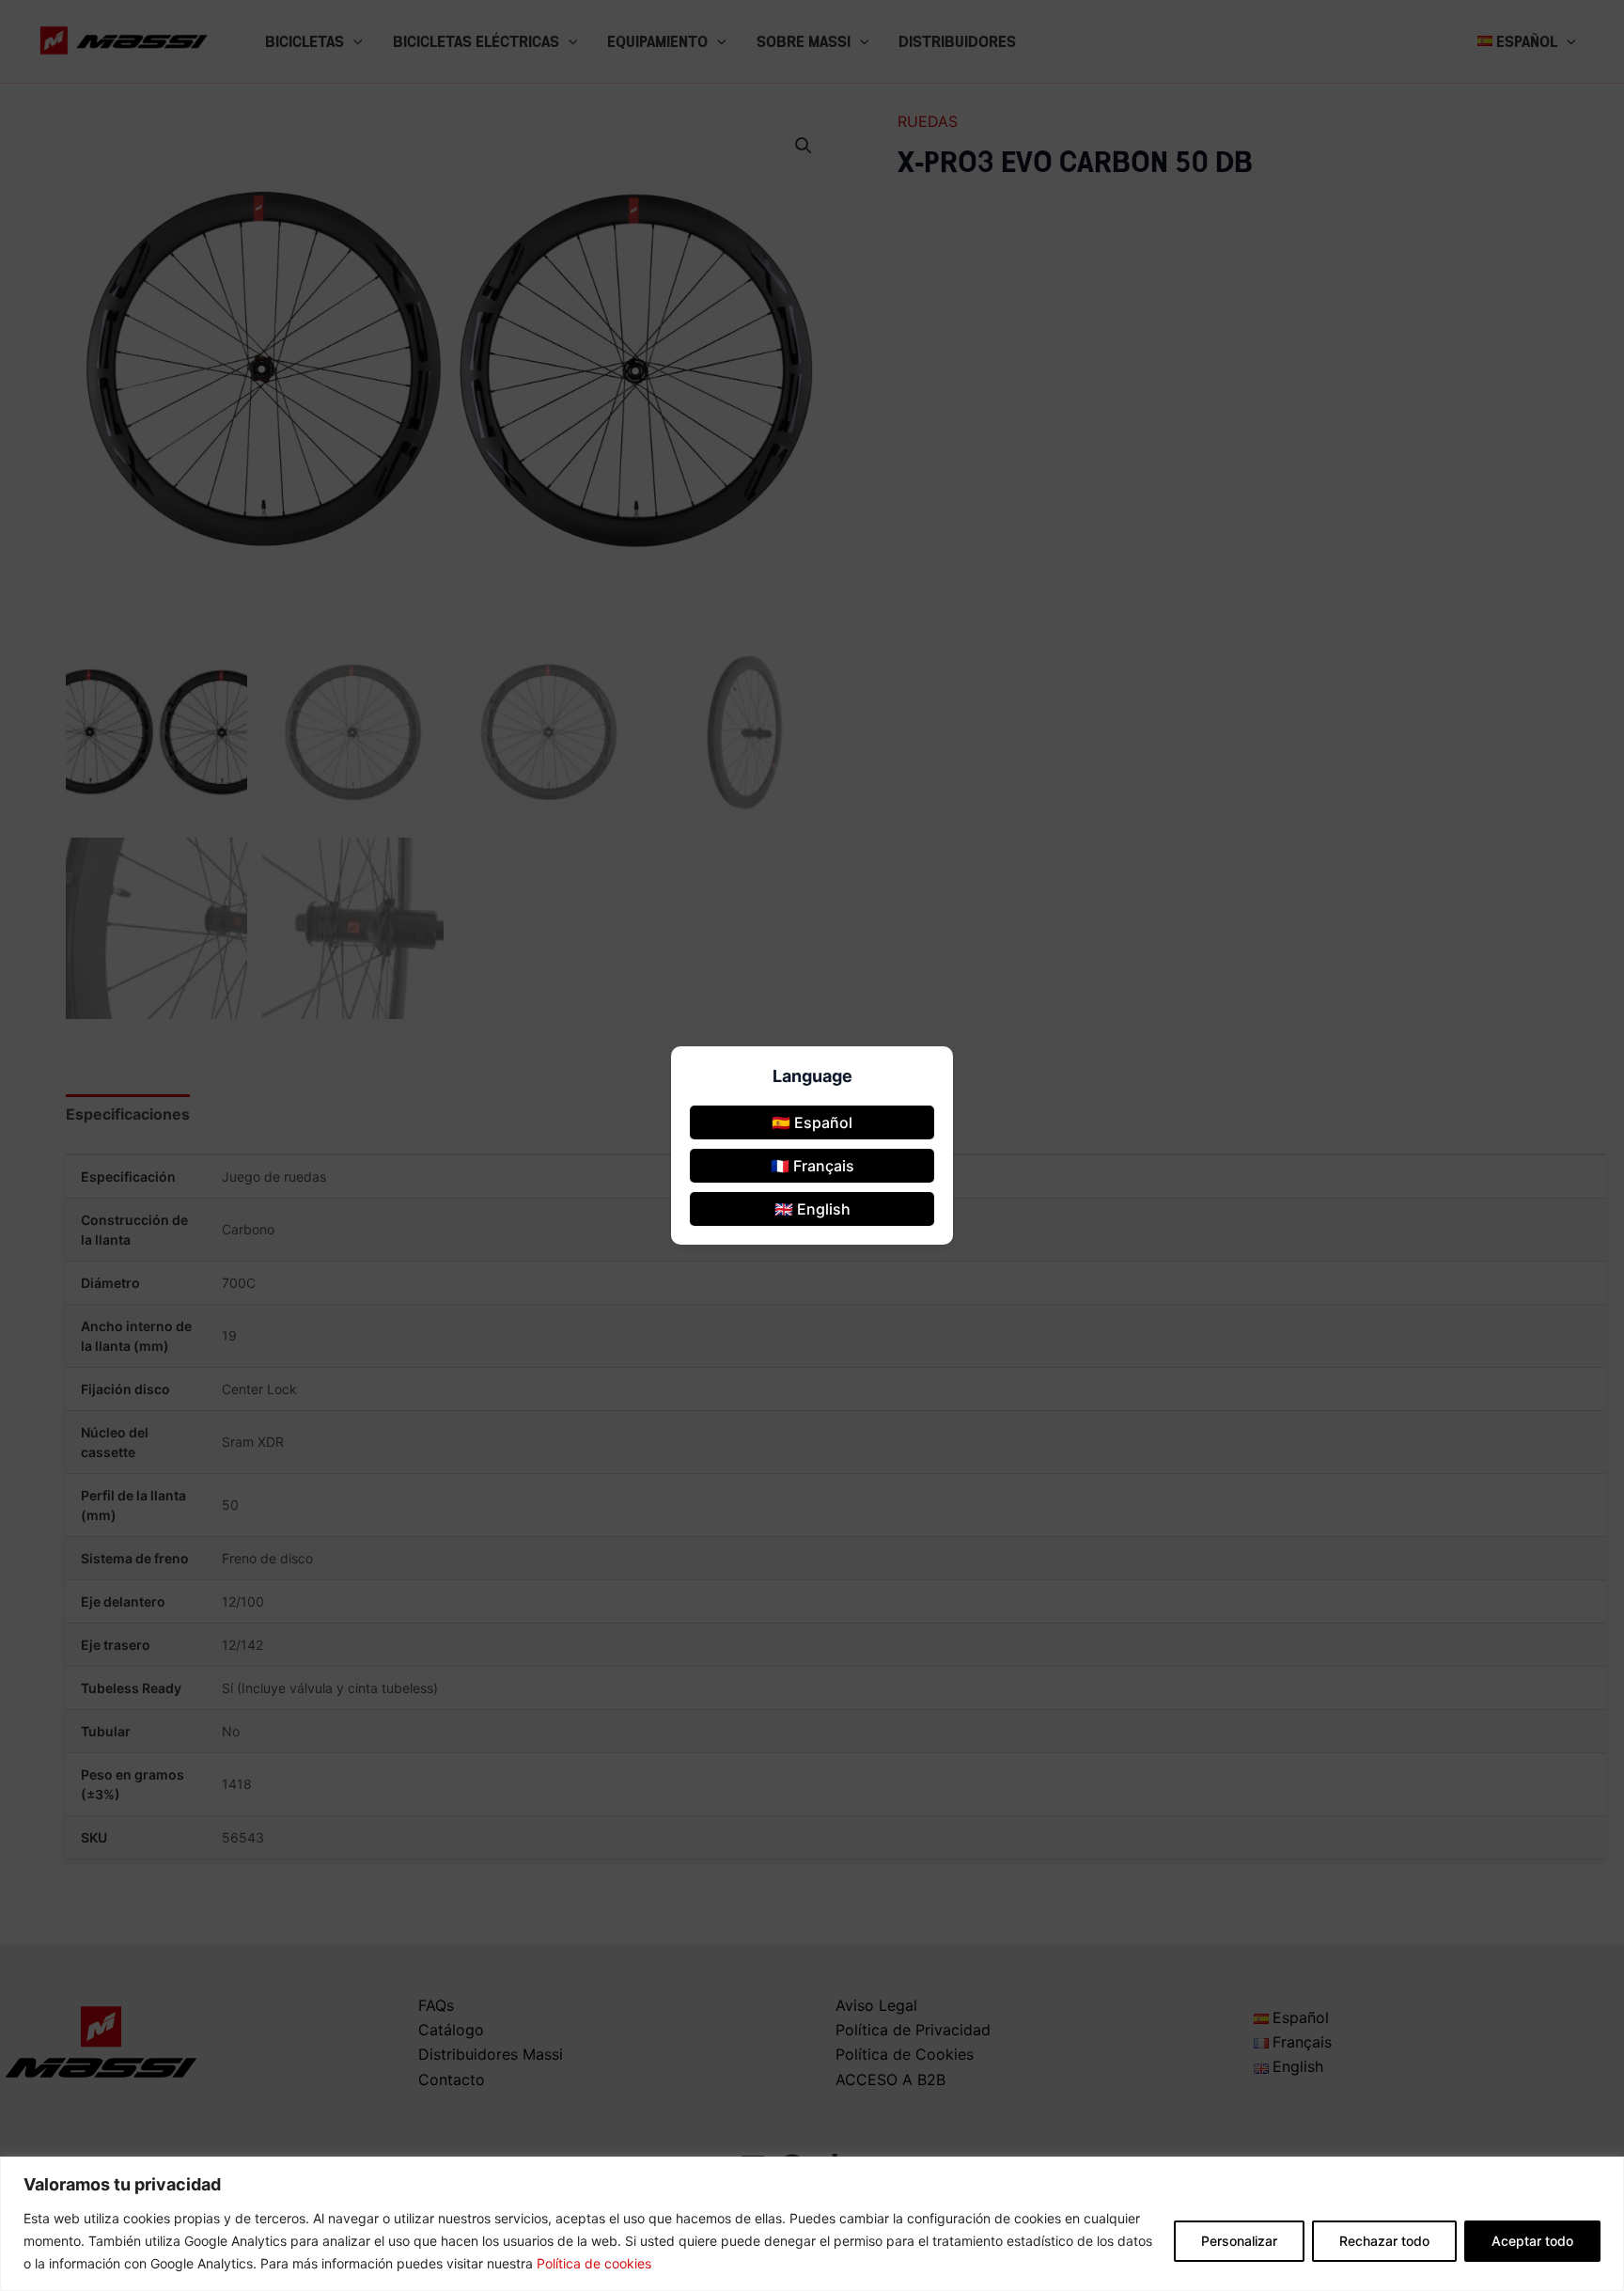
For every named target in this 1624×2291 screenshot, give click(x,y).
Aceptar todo (1532, 2241)
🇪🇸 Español (812, 1122)
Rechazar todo (1384, 2241)
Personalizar (1239, 2241)
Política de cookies (594, 2263)
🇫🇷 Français (812, 1166)
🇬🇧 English (812, 1209)
